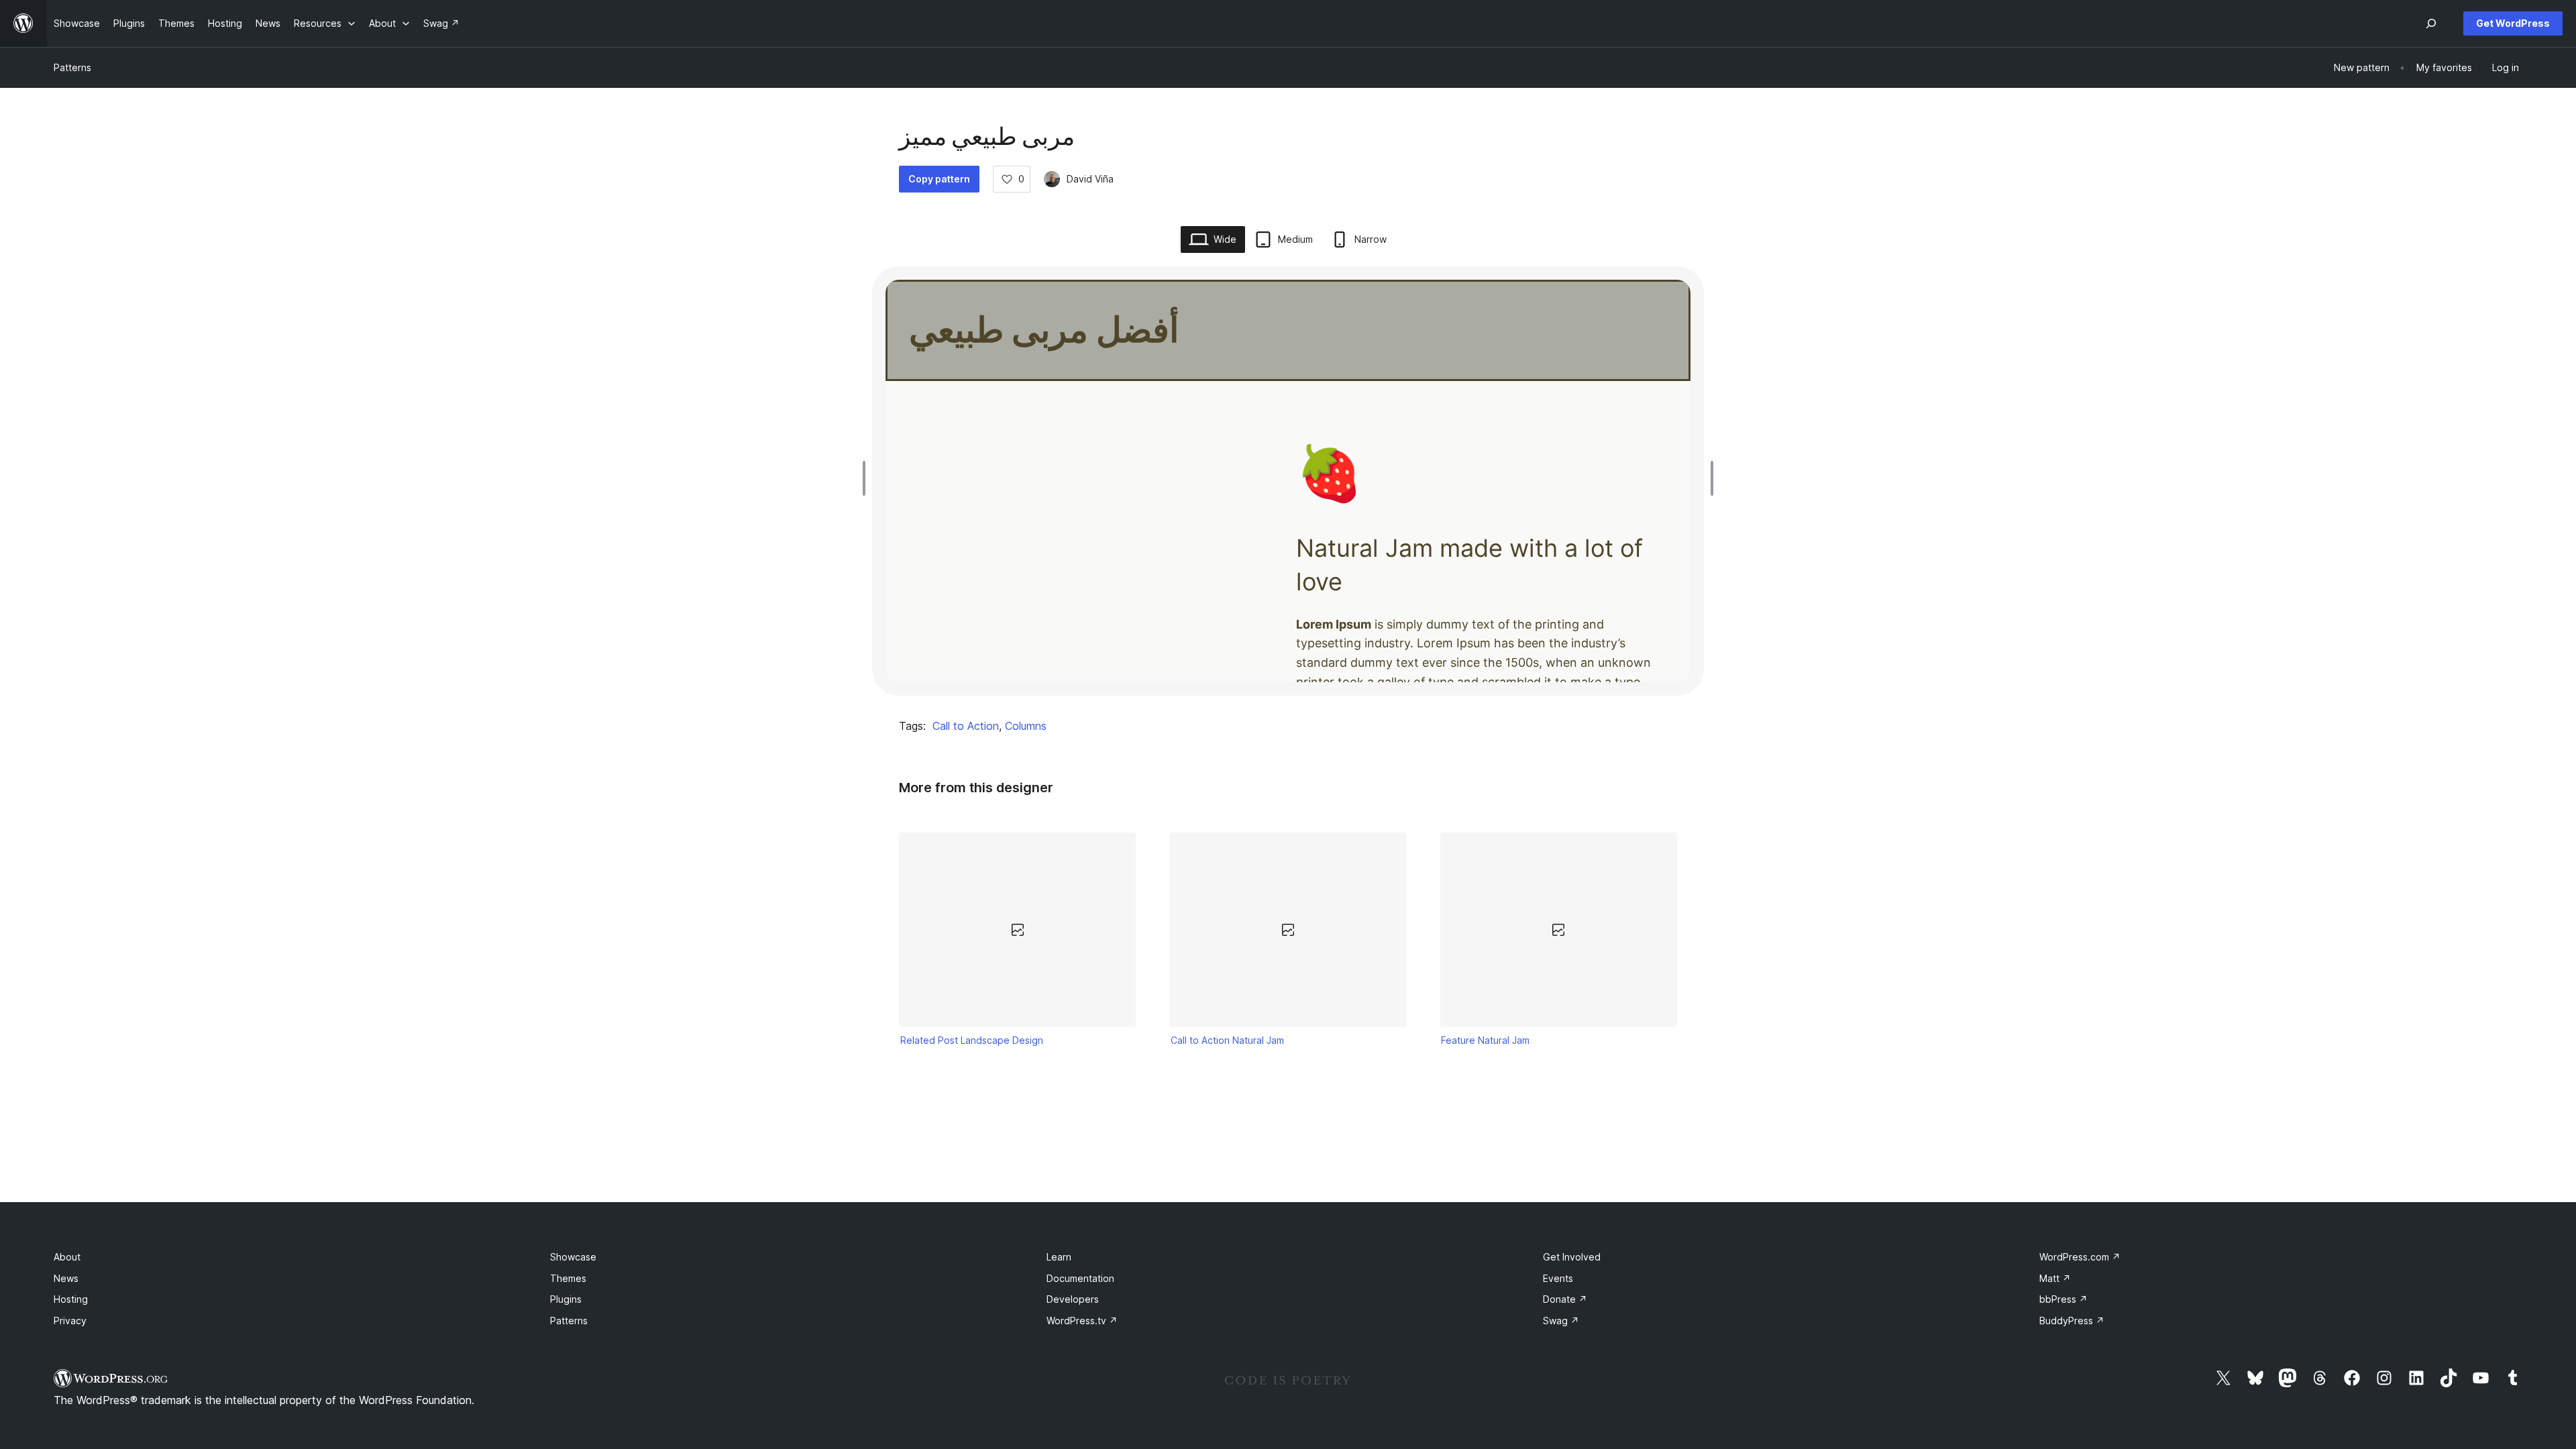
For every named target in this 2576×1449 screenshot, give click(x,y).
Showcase (573, 1257)
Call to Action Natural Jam (1227, 1040)
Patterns (72, 67)
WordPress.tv (1082, 1321)
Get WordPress (2513, 23)
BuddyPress (2072, 1321)
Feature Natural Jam (1485, 1040)
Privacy (70, 1321)
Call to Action (966, 726)
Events (1558, 1278)
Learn (1059, 1257)
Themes (568, 1278)
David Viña (1090, 179)
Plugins (566, 1299)
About (67, 1257)
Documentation (1080, 1278)
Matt (2055, 1278)
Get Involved (1572, 1257)
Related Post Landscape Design (972, 1040)
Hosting (71, 1299)
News (66, 1278)
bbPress (2063, 1299)
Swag (1561, 1321)
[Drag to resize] (867, 478)
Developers (1073, 1299)
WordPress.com (2080, 1257)
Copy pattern (939, 179)
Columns (1026, 726)
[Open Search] (2431, 23)
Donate (1565, 1299)
